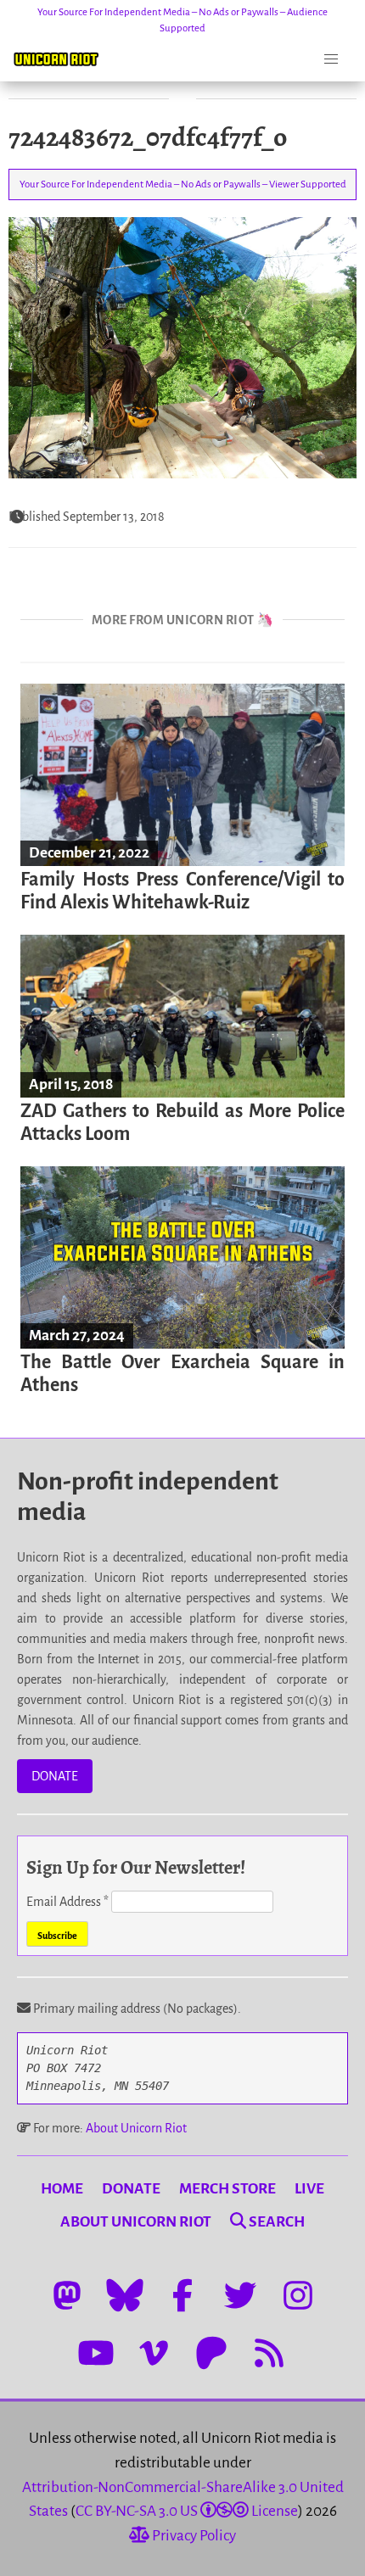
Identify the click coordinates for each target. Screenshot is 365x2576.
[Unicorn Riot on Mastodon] (67, 2295)
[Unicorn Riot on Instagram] (298, 2295)
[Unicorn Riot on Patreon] (211, 2353)
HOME (62, 2189)
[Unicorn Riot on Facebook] (182, 2295)
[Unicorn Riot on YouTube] (96, 2353)
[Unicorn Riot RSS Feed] (269, 2353)
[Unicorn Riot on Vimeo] (154, 2353)
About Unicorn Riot (136, 2128)
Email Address (67, 1902)
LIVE (309, 2189)
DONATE (55, 1776)
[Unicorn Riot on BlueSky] (125, 2295)
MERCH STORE (227, 2189)
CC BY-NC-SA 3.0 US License (187, 2511)
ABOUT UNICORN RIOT (136, 2222)
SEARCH (275, 2222)
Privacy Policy (193, 2536)
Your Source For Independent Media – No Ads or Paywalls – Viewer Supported (183, 184)
